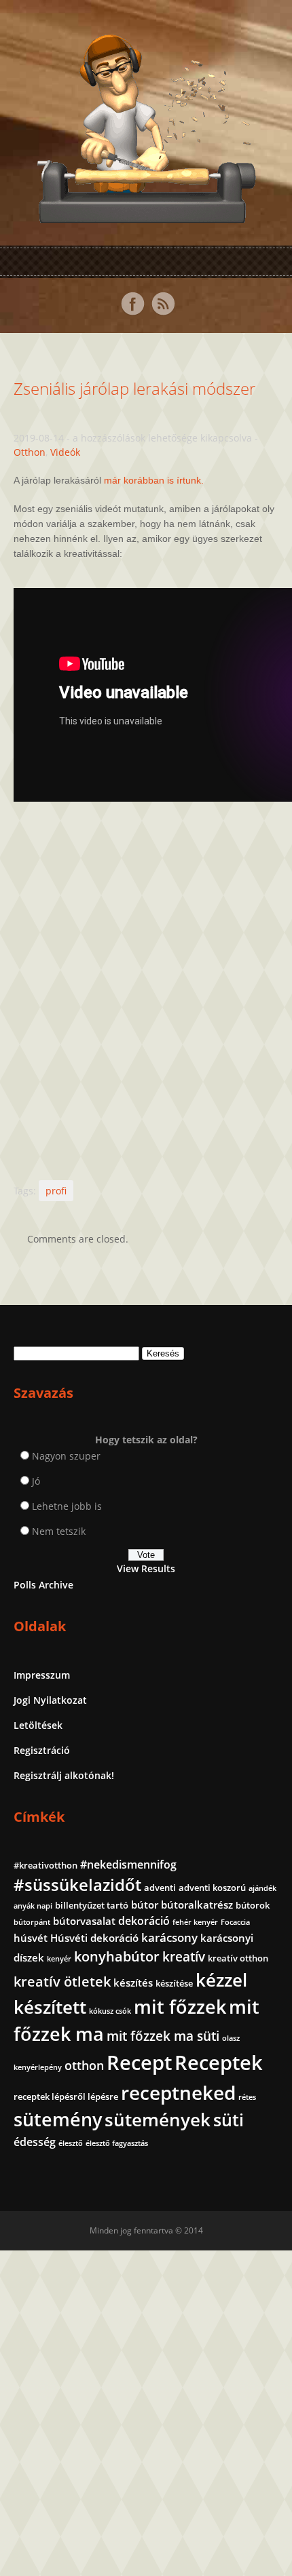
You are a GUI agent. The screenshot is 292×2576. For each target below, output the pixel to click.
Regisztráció (42, 1750)
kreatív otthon (238, 1958)
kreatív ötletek (62, 1982)
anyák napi (33, 1906)
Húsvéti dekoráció (94, 1938)
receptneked (178, 2092)
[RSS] (163, 304)
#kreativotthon (45, 1865)
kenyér (59, 1959)
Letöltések (38, 1725)
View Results (146, 1568)
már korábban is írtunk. (154, 480)
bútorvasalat (84, 1921)
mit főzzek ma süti (163, 2036)
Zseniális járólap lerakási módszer (134, 388)
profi (56, 1191)
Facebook (132, 304)
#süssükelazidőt (77, 1885)
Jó (36, 1481)
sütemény (58, 2120)
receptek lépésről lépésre (66, 2096)
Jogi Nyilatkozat (50, 1700)
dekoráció (144, 1921)
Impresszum (42, 1675)
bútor (145, 1905)
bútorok (253, 1905)
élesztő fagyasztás (117, 2143)
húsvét (31, 1938)
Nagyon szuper (66, 1456)
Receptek (219, 2063)
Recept (139, 2063)
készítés (133, 1983)
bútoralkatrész (197, 1905)
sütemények (158, 2120)
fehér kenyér (195, 1922)
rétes (247, 2097)
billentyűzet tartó (92, 1905)
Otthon (30, 452)
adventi (160, 1888)
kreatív (184, 1957)
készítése (174, 1983)
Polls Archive (43, 1585)
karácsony (169, 1937)
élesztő (71, 2143)
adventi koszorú (212, 1888)
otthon (84, 2065)
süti (229, 2120)
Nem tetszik (59, 1531)
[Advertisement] (146, 993)
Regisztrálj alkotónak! (64, 1775)
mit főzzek (180, 2007)
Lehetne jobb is (67, 1506)
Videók (65, 452)
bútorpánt (32, 1922)
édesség (35, 2142)
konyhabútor (117, 1956)
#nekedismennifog (128, 1865)
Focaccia (235, 1922)
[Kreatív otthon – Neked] (146, 215)
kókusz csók (110, 2011)
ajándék (262, 1888)
